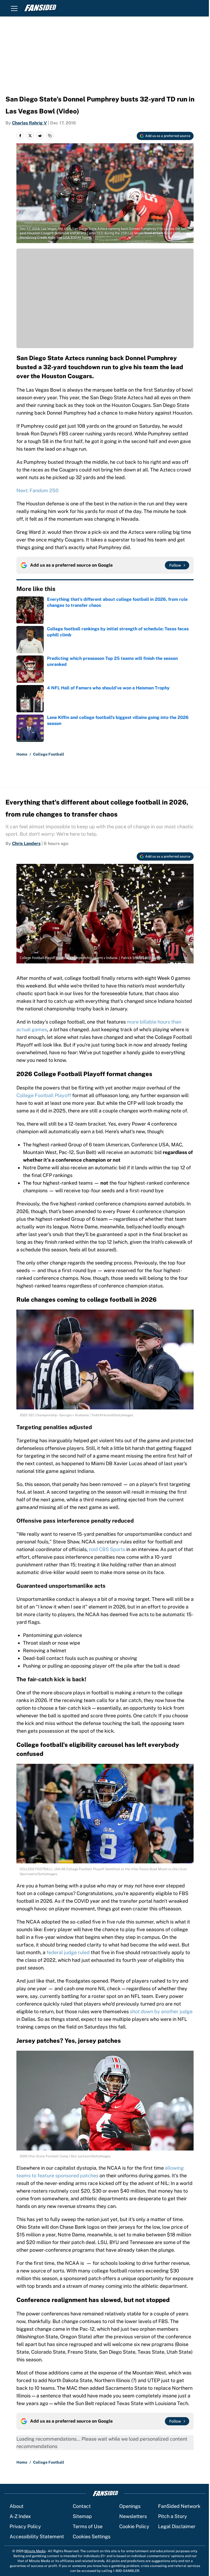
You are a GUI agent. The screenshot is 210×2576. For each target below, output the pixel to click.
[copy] (50, 136)
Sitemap (82, 2516)
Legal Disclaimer (177, 2526)
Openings (130, 2506)
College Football (49, 754)
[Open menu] (14, 8)
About (17, 2506)
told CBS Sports (107, 1549)
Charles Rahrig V (29, 123)
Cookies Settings (92, 2536)
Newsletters (133, 2516)
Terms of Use (88, 2526)
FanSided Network (179, 2506)
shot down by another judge (161, 2011)
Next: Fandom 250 (37, 490)
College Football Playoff (44, 1095)
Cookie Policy (134, 2526)
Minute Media (35, 2551)
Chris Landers (26, 843)
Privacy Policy (25, 2526)
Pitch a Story (173, 2516)
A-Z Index (20, 2516)
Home (22, 754)
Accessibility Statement (37, 2536)
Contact (82, 2506)
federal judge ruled (68, 1952)
